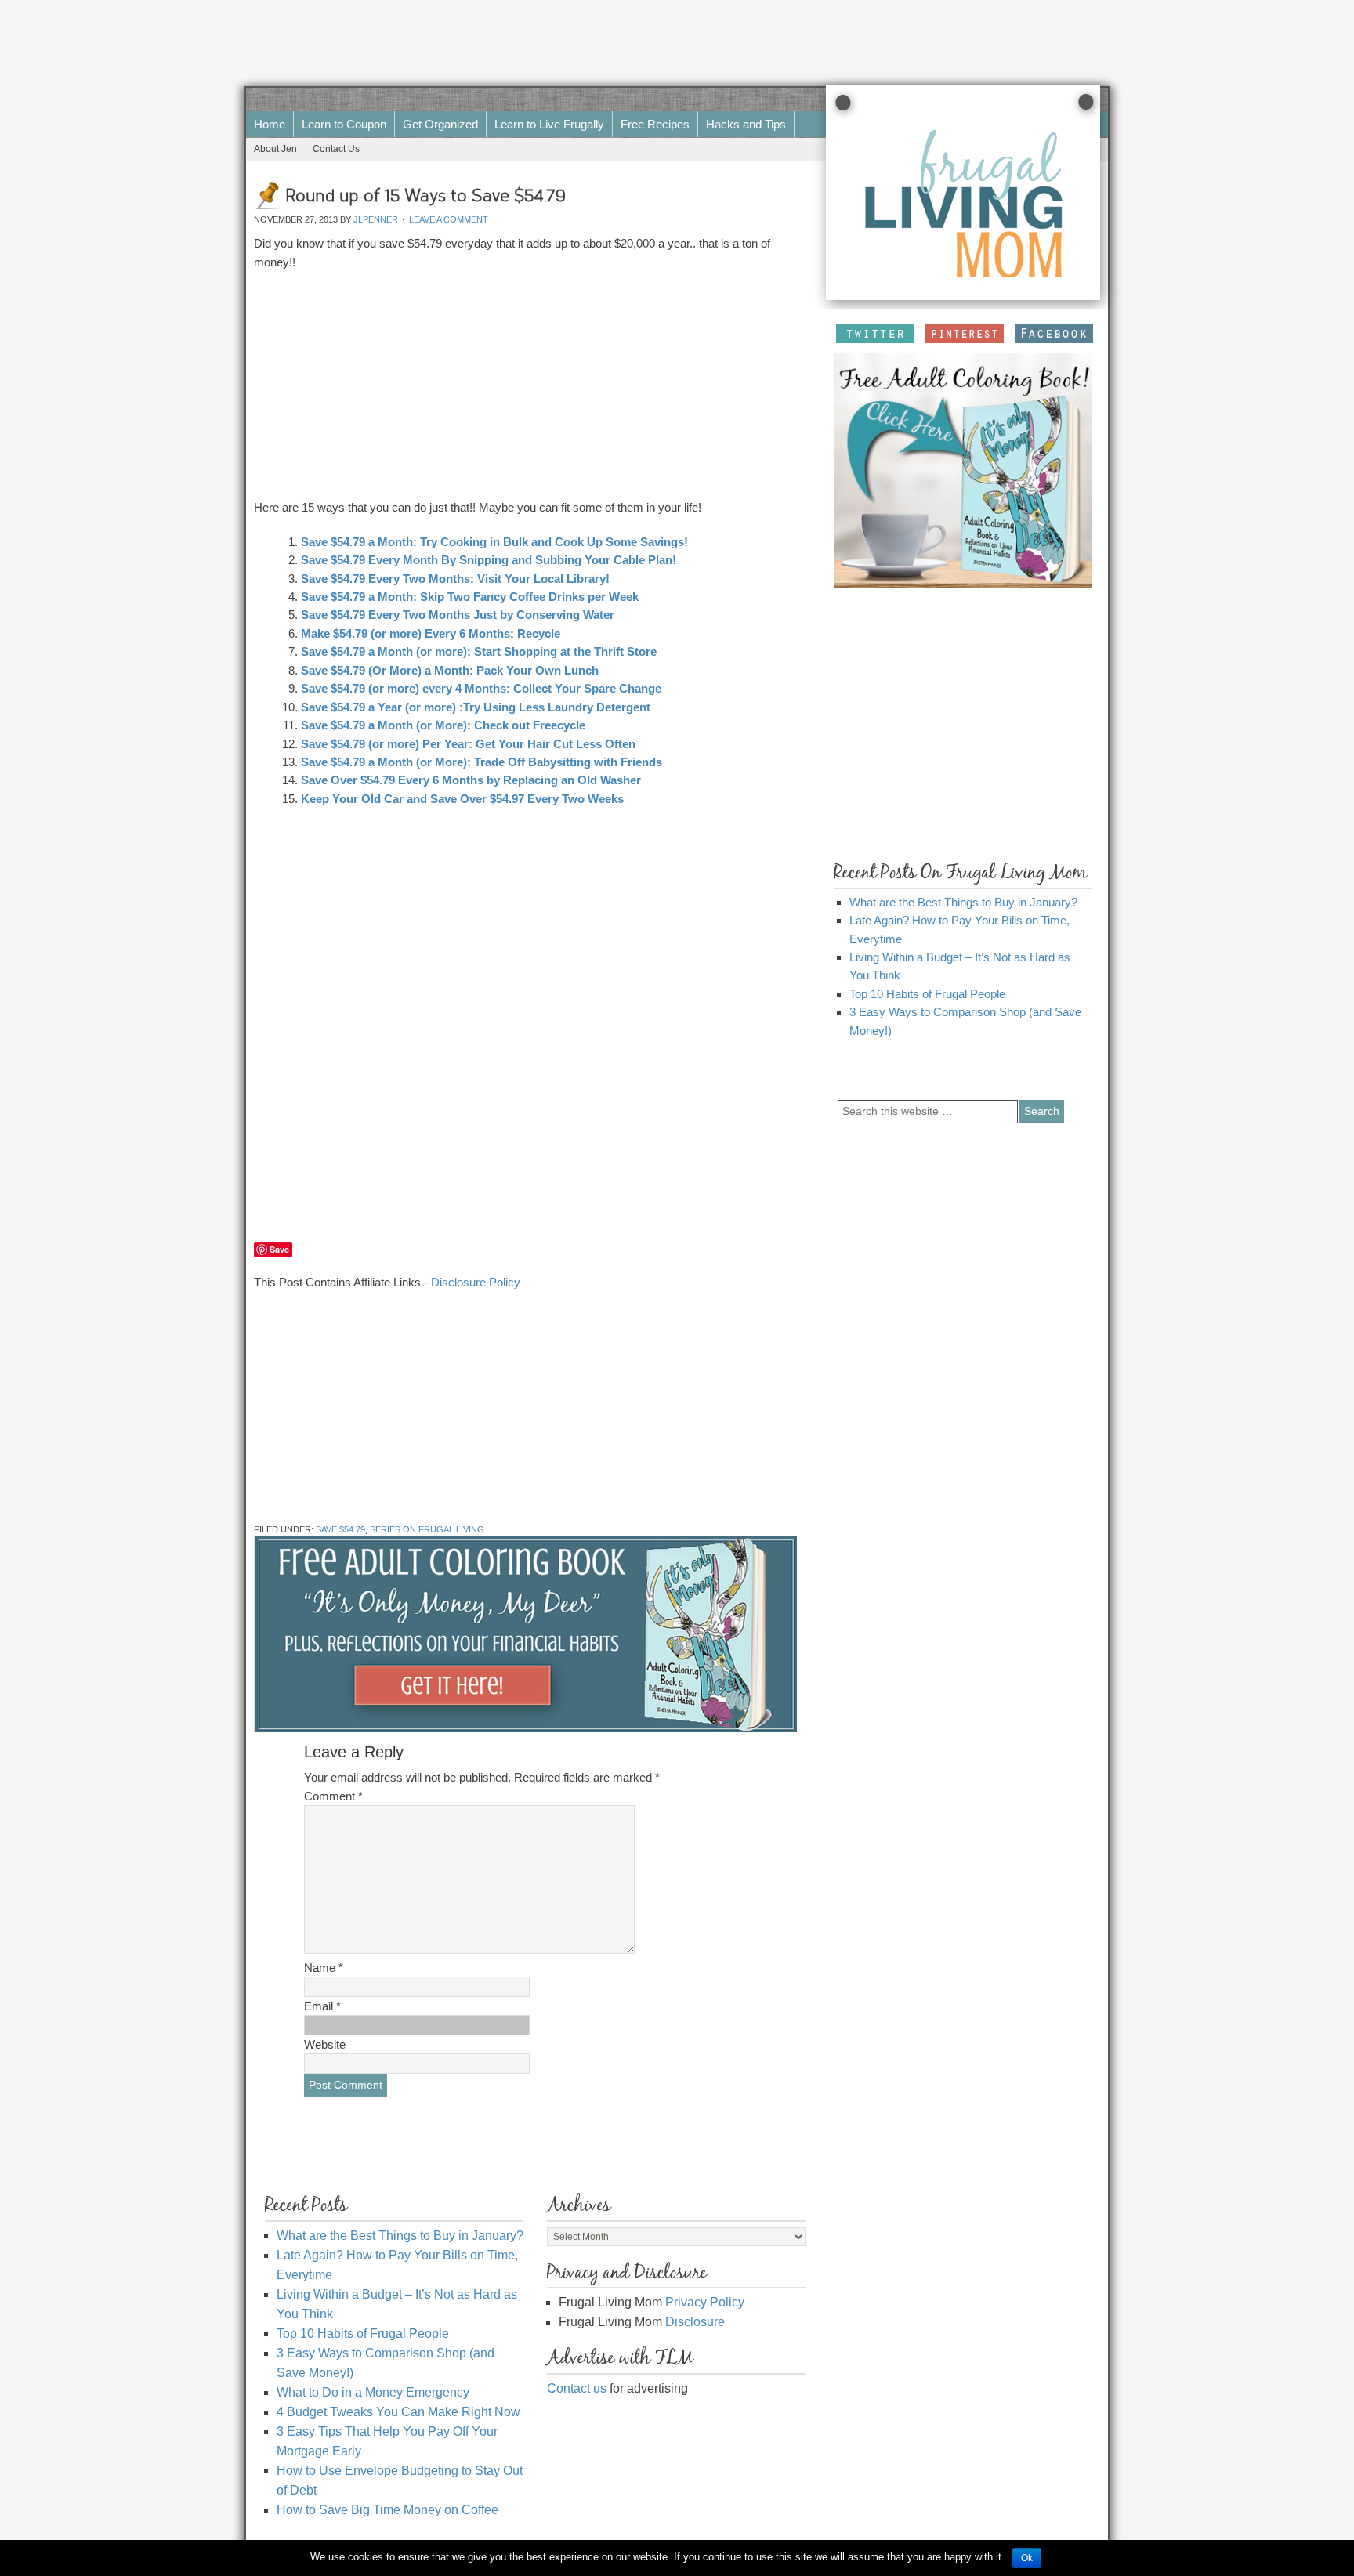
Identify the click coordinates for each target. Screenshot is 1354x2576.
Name (324, 1968)
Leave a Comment (449, 219)
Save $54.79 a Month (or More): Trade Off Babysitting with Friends (482, 762)
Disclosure (695, 2322)
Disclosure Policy (476, 1282)
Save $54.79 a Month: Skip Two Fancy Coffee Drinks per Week (470, 597)
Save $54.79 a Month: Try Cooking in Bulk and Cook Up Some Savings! (494, 542)
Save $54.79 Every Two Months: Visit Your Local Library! (455, 579)
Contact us (577, 2388)
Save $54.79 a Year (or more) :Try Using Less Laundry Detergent (476, 707)
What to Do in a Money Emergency (373, 2392)
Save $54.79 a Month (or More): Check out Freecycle (443, 725)
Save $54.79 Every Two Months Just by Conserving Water (458, 615)
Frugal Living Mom (638, 99)
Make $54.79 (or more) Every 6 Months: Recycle (431, 633)
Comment (333, 1796)
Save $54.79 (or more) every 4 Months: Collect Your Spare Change (481, 688)
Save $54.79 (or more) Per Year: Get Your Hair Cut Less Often (468, 744)
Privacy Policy (705, 2302)
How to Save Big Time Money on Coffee (387, 2510)
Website (325, 2044)
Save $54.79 (340, 1529)
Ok (1027, 2558)
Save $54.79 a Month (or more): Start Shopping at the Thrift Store (479, 651)
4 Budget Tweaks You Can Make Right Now (398, 2412)
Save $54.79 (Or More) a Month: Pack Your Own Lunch (450, 670)
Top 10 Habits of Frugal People (927, 994)
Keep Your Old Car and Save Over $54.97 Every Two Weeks (462, 799)
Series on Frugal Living (427, 1529)
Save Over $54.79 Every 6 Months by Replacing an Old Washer (471, 780)
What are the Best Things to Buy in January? (963, 902)
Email (322, 2006)
